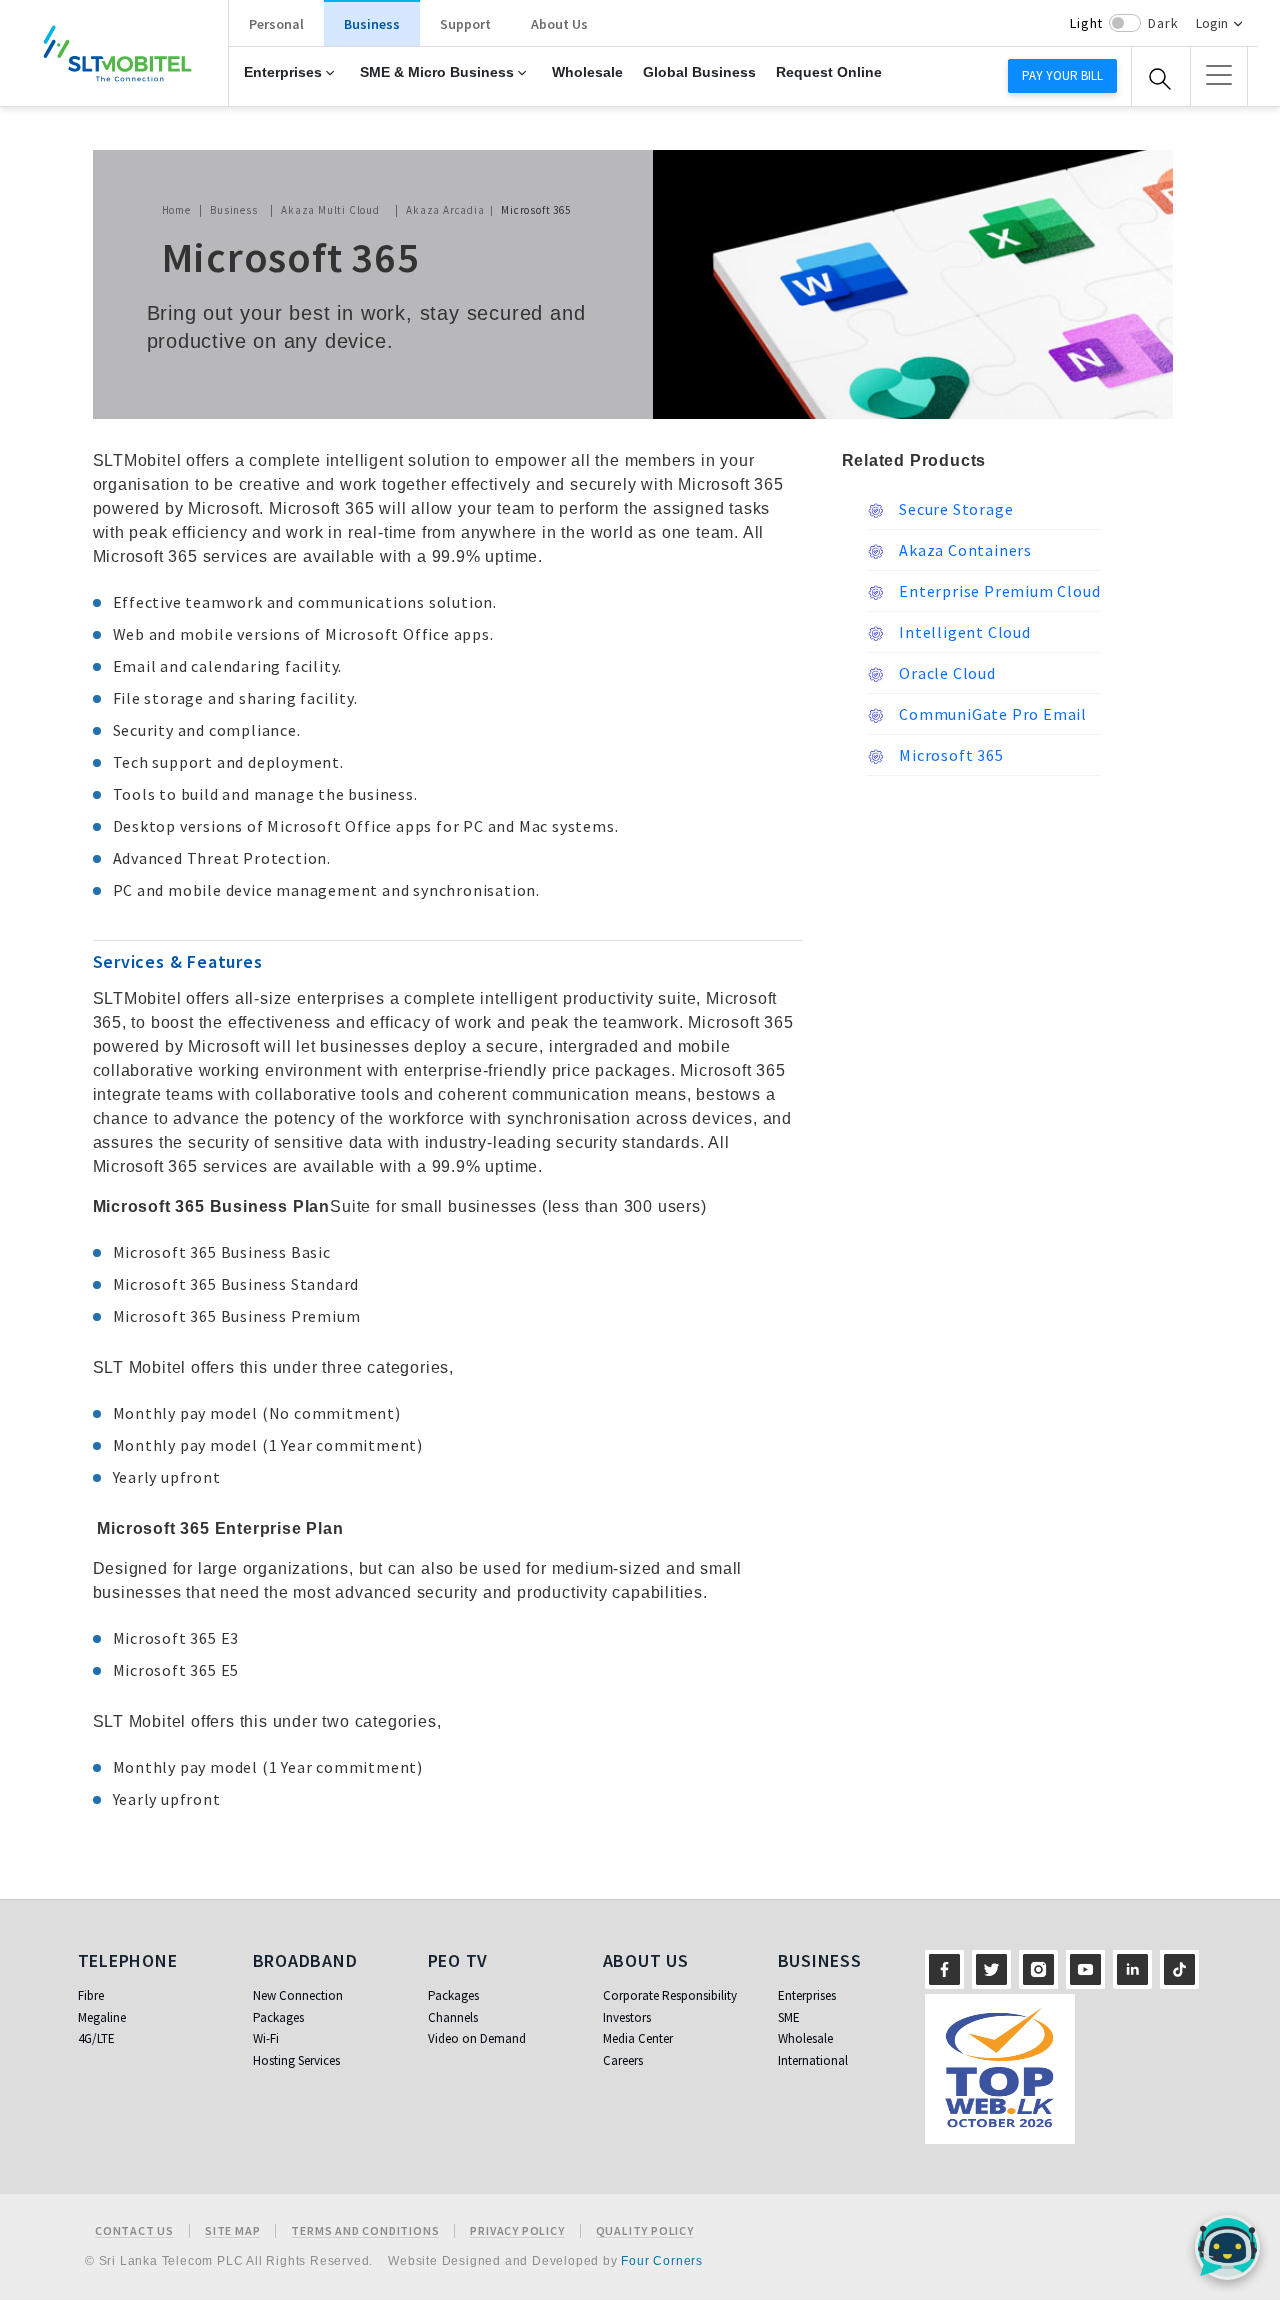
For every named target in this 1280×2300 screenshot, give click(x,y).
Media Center (638, 2038)
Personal (276, 24)
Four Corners (662, 2261)
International (813, 2060)
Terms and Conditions (365, 2231)
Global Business (699, 72)
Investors (627, 2017)
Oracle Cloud (946, 673)
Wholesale (587, 72)
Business (372, 24)
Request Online (829, 72)
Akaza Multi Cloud (330, 210)
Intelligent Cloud (963, 632)
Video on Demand (477, 2038)
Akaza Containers (964, 550)
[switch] (1125, 23)
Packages (278, 2017)
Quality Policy (645, 2231)
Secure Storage (955, 509)
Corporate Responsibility (670, 1995)
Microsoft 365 (950, 755)
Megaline (102, 2017)
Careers (623, 2060)
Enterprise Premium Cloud (998, 591)
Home (176, 210)
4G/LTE (96, 2038)
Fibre (91, 1995)
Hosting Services (296, 2060)
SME (789, 2017)
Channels (453, 2017)
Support (465, 24)
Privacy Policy (517, 2231)
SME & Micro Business (437, 72)
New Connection (298, 1995)
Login (1212, 23)
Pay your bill (1062, 75)
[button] (1219, 75)
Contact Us (134, 2231)
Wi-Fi (266, 2038)
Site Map (232, 2231)
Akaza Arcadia (445, 210)
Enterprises (283, 72)
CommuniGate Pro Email (992, 714)
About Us (559, 24)
